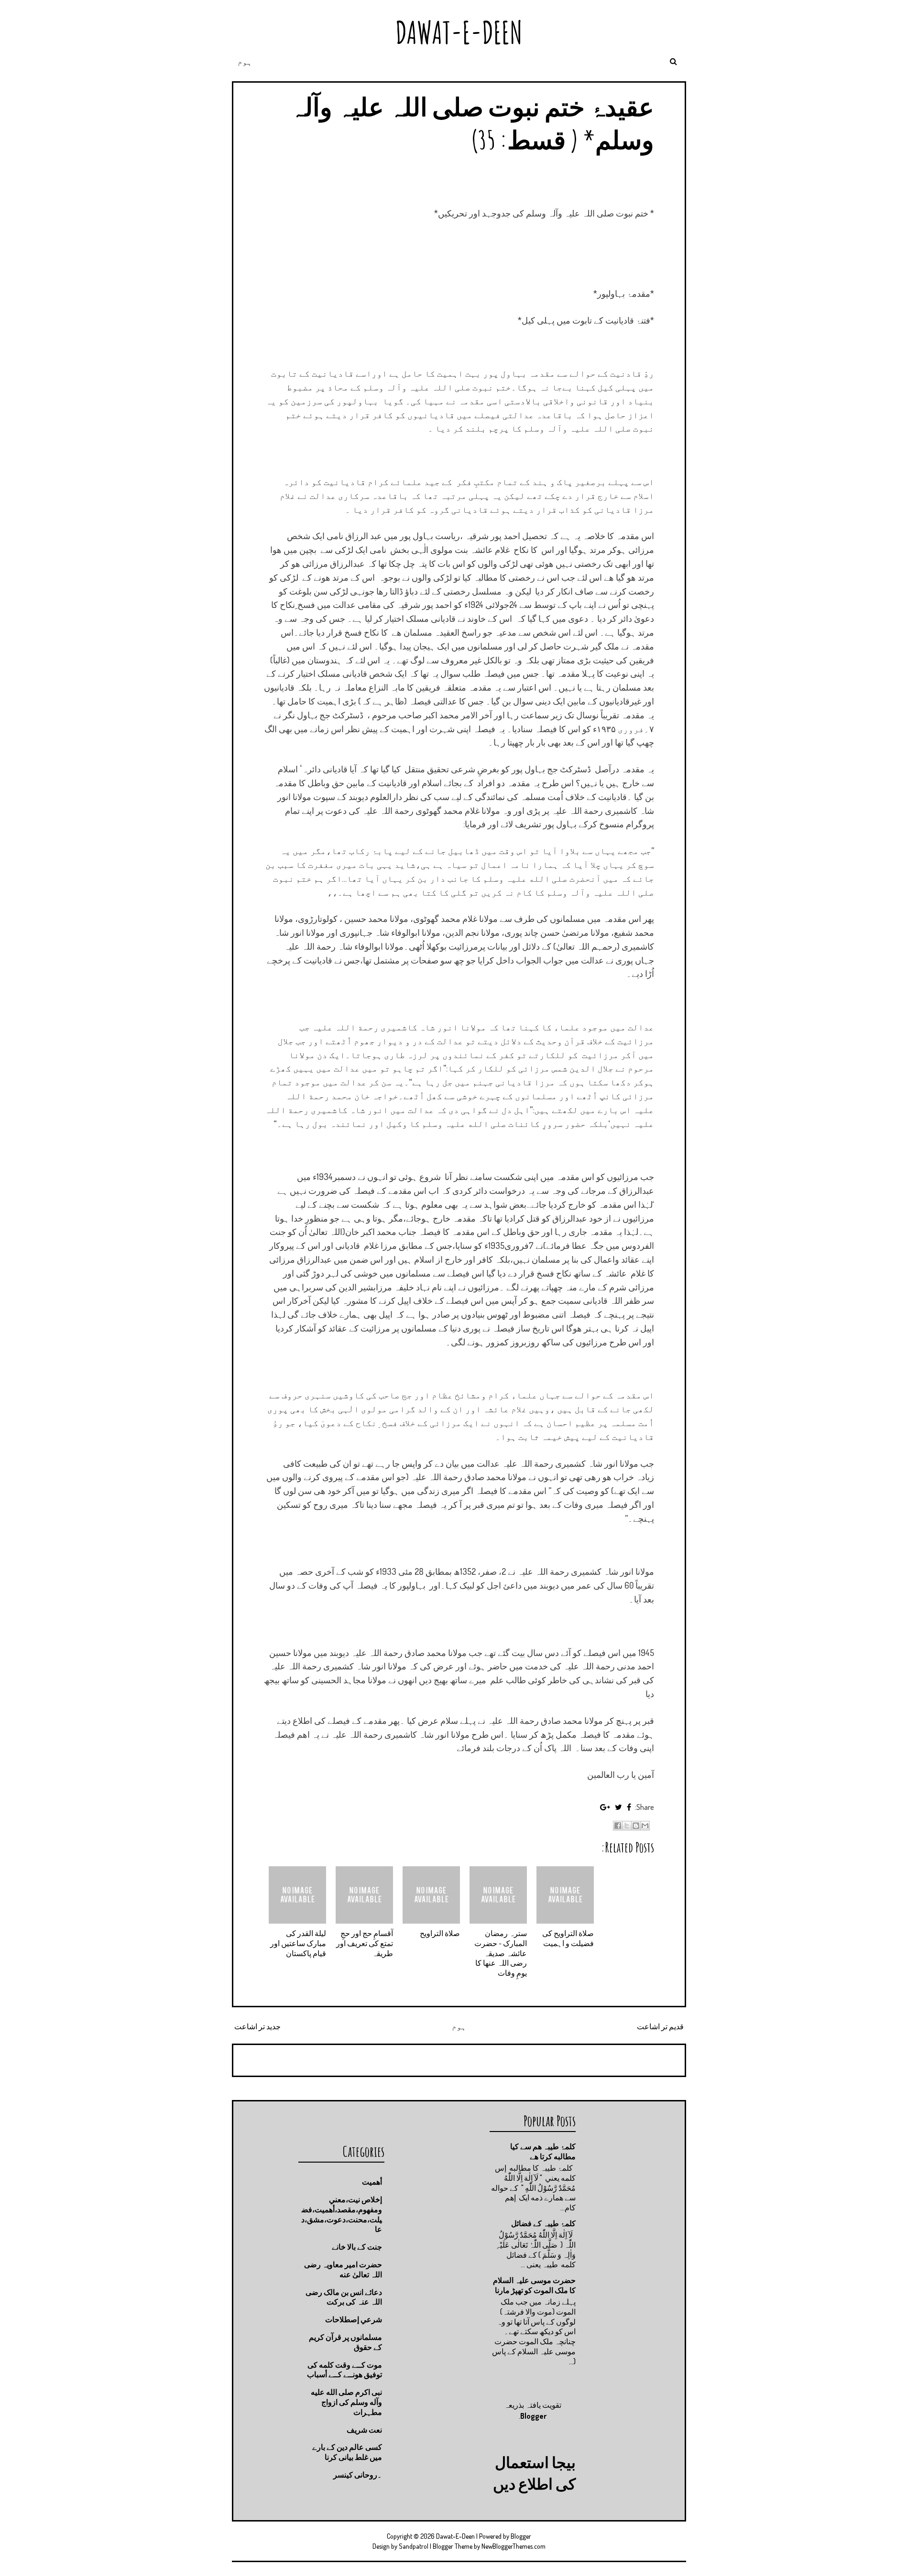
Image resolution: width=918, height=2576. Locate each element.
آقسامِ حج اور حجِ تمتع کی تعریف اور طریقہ (365, 1943)
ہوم (245, 62)
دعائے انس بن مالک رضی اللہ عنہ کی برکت (344, 2297)
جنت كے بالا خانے (357, 2247)
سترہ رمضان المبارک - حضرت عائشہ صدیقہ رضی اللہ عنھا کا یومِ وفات (501, 1953)
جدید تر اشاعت (257, 2026)
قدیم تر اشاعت (660, 2026)
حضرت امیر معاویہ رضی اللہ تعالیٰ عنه (343, 2269)
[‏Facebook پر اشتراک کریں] (618, 1826)
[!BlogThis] (636, 1826)
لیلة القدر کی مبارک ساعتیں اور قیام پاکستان (298, 1943)
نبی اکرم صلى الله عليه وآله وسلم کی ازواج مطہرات (346, 2402)
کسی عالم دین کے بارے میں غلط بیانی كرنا (347, 2452)
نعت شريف (364, 2430)
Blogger (533, 2416)
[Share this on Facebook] (629, 1807)
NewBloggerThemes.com (514, 2546)
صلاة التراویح (440, 1933)
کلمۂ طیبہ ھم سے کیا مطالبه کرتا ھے (543, 2151)
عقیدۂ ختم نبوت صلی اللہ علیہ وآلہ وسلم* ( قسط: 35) (472, 123)
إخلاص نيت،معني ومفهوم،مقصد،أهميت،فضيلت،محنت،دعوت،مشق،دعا (342, 2214)
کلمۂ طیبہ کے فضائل (543, 2223)
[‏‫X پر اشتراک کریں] (627, 1826)
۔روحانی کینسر (358, 2475)
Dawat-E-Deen (459, 32)
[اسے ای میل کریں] (645, 1826)
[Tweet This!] (618, 1807)
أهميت (372, 2182)
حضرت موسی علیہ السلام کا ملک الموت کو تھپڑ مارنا (534, 2285)
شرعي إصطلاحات (354, 2319)
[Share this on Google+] (605, 1807)
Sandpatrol (414, 2546)
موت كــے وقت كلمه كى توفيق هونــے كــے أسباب (344, 2370)
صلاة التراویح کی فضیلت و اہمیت (568, 1938)
